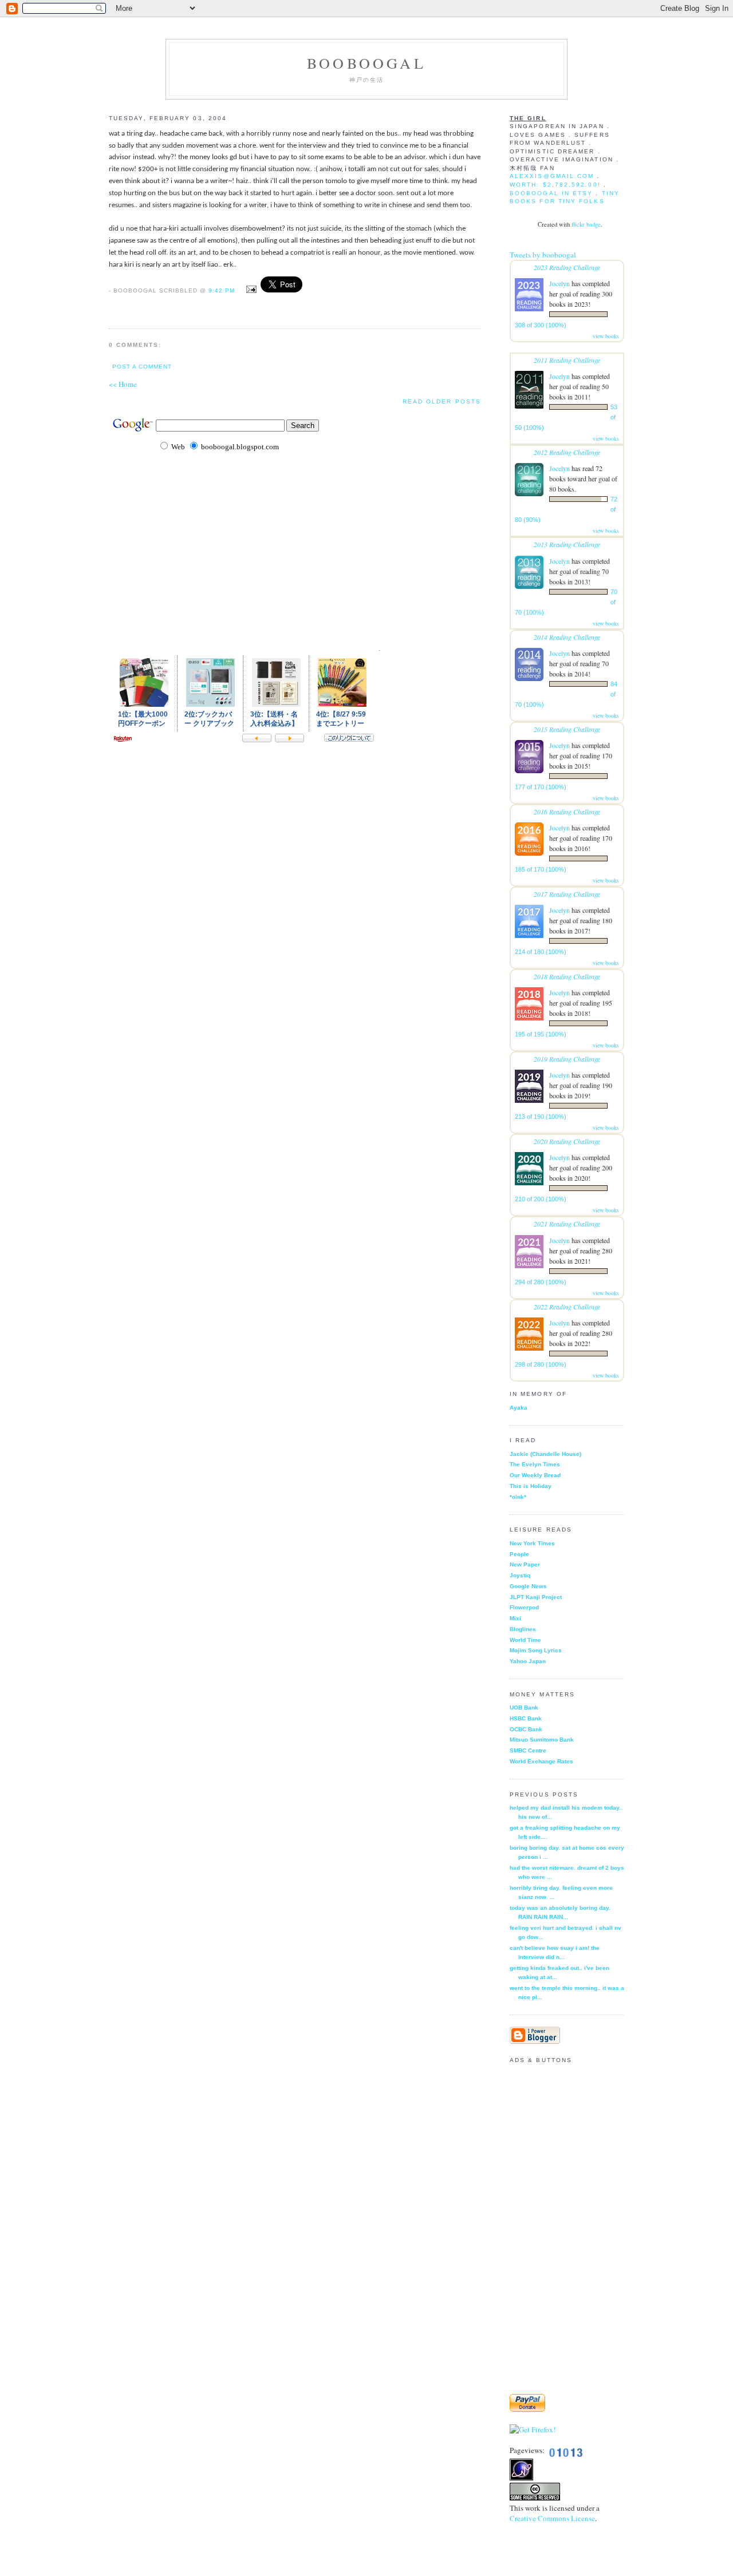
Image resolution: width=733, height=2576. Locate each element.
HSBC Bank (526, 1718)
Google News (528, 1586)
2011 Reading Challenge (567, 360)
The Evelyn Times (535, 1464)
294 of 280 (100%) (541, 1282)
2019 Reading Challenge (567, 1059)
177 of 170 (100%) (541, 787)
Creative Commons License (552, 2518)
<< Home (123, 384)
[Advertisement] (243, 615)
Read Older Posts (442, 401)
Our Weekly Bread (535, 1475)
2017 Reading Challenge (567, 894)
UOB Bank (524, 1708)
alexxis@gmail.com (552, 176)
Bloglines (523, 1629)
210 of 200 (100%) (541, 1199)
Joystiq (520, 1575)
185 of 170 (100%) (541, 869)
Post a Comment (142, 367)
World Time (525, 1640)
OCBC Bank (526, 1729)
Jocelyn (559, 283)
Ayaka (519, 1408)
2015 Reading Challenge (567, 729)
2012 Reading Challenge (567, 452)
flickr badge (586, 224)
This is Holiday (531, 1486)
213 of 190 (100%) (541, 1117)
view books (606, 336)
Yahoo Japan (528, 1661)
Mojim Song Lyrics (536, 1650)
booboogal (366, 63)
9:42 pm (222, 290)
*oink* (518, 1497)
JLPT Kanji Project (536, 1597)
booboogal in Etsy (553, 193)
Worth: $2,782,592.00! (555, 185)
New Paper (525, 1564)
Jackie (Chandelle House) (545, 1454)
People (519, 1554)
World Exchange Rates (541, 1761)
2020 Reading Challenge (567, 1141)
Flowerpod (524, 1607)
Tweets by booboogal (543, 255)
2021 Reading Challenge (567, 1224)
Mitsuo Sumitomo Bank (542, 1740)
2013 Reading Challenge (567, 544)
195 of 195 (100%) (541, 1034)
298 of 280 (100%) (541, 1364)
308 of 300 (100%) (541, 325)
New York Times (532, 1543)
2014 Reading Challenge (567, 637)
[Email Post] (250, 290)
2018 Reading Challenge (567, 976)
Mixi (515, 1618)
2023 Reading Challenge (567, 267)
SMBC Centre (528, 1750)
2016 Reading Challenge (567, 812)
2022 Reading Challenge (567, 1307)
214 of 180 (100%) (541, 952)
